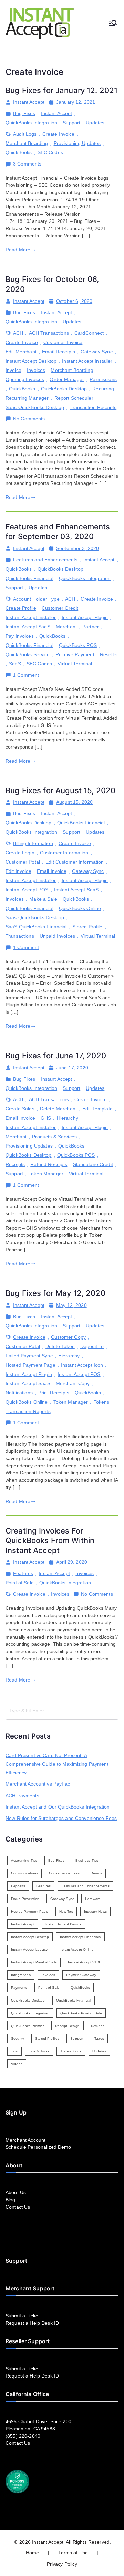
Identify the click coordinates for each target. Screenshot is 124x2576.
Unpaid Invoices (57, 936)
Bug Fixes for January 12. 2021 (61, 90)
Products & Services (54, 1137)
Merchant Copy (73, 1383)
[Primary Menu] (113, 24)
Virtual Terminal (75, 664)
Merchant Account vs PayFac (38, 1784)
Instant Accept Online (76, 1950)
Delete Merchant (58, 1109)
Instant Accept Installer (87, 361)
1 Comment (26, 675)
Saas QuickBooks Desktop (35, 407)
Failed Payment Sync (29, 1356)
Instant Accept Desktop (31, 361)
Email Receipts (59, 352)
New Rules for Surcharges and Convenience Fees (61, 1818)
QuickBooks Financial (29, 578)
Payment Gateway (81, 1975)
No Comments (29, 419)
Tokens (102, 1402)
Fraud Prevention (25, 1899)
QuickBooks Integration (31, 123)
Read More (18, 250)
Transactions (20, 936)
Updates (95, 123)
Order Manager (67, 379)
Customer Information (64, 853)
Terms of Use (73, 2553)
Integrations (21, 1975)
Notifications (19, 1393)
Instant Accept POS (27, 890)
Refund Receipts (49, 1164)
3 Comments (27, 164)
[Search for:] (62, 1711)
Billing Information (33, 843)
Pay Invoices (20, 636)
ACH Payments (22, 1796)
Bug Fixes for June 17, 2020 (56, 1056)
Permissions (103, 379)
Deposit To (92, 1346)
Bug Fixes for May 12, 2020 (55, 1293)
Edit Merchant (21, 352)
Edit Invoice (18, 871)
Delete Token (60, 1346)
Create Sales (20, 1109)
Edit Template (97, 1109)
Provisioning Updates (77, 143)
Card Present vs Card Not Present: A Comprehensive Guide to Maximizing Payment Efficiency (57, 1764)
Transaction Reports (28, 1411)
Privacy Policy (62, 2564)
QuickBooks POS (78, 645)
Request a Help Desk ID (32, 2323)
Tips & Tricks (39, 2051)
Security (18, 2038)
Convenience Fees (64, 1873)
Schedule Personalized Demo (38, 2147)
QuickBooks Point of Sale (81, 2013)
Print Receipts (54, 1393)
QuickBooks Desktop (64, 389)
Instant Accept (29, 102)
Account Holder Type (36, 599)
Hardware (93, 1899)
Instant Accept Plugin (85, 617)
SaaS (15, 664)
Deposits (18, 1886)
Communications (24, 1873)
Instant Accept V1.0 (84, 1962)
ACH (18, 333)
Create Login (20, 853)
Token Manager (46, 1174)
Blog (11, 2200)
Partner (91, 627)
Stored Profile (87, 927)
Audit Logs (25, 134)
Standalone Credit (93, 1164)
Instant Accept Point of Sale (34, 1962)
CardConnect (89, 333)
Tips (14, 2051)
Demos (96, 1873)
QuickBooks (19, 152)
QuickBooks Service (28, 654)
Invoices (36, 370)
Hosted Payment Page (30, 1365)
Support (71, 123)
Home (33, 2553)
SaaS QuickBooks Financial (36, 927)
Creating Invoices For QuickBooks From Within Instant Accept (50, 1541)
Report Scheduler (74, 398)
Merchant (66, 627)
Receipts (15, 1164)
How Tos (66, 1911)
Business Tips (87, 1861)
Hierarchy (68, 1118)
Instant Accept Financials (80, 1937)
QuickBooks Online (80, 908)
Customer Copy (68, 1337)
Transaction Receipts (93, 407)
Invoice (13, 370)
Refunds (98, 2026)
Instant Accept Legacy (29, 1950)
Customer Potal (23, 862)
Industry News (96, 1911)
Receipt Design (68, 2026)
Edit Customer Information (75, 862)
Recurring (103, 389)
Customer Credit (60, 608)
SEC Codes (50, 152)
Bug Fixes (24, 113)
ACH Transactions (49, 333)
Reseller (109, 654)
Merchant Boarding (27, 143)
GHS (46, 1118)
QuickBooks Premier (28, 2026)
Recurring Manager (27, 398)
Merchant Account (25, 2140)
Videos (17, 2064)
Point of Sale (20, 1583)
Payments (19, 1988)
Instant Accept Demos (63, 1924)
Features (23, 1573)
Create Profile (21, 608)
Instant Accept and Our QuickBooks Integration (58, 1807)
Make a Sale (43, 899)
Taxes (99, 2038)
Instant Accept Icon (82, 1365)
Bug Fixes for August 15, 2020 (60, 790)
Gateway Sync (97, 352)
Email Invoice (52, 871)
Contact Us (18, 2207)
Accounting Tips (24, 1861)
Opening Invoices (25, 379)
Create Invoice (59, 134)
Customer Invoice (63, 342)
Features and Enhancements (45, 560)
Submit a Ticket (23, 2316)
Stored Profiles (47, 2038)
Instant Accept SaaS (28, 627)
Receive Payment (75, 654)
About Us (16, 2192)
